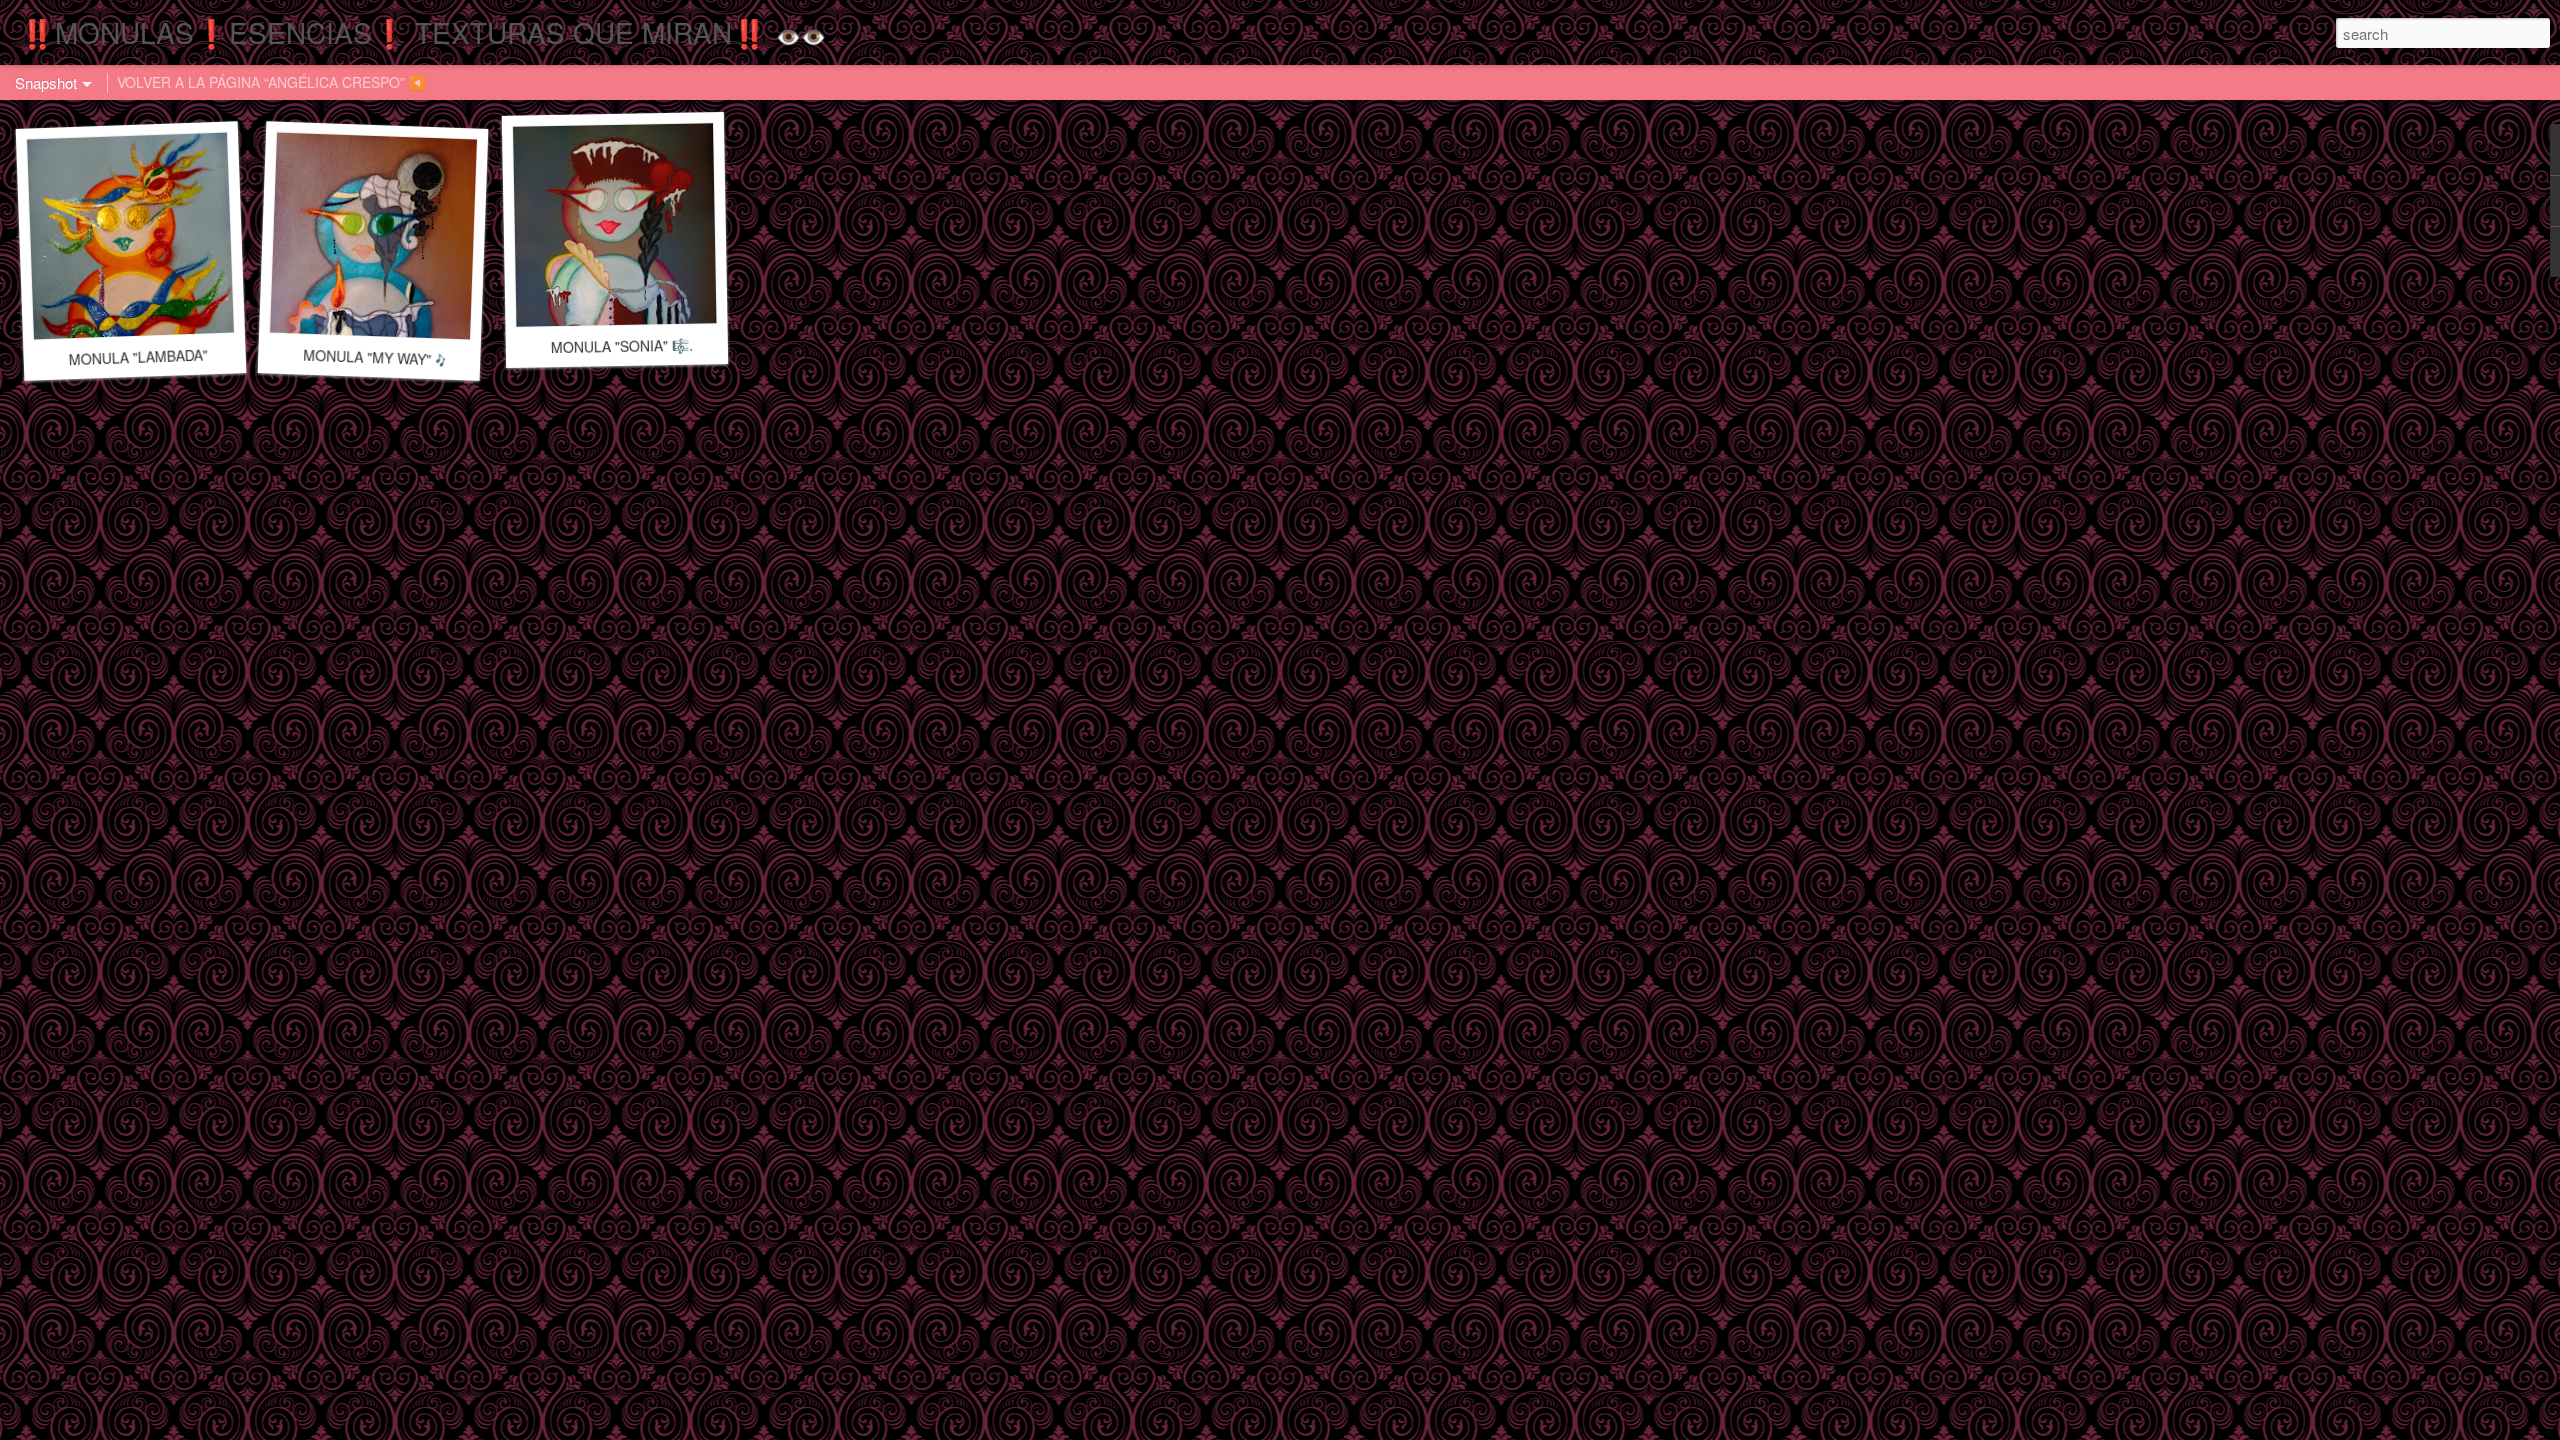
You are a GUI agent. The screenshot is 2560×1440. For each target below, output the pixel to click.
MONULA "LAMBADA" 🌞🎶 (157, 356)
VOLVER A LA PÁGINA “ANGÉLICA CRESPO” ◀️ (271, 82)
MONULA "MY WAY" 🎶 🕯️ (388, 358)
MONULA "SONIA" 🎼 (620, 346)
